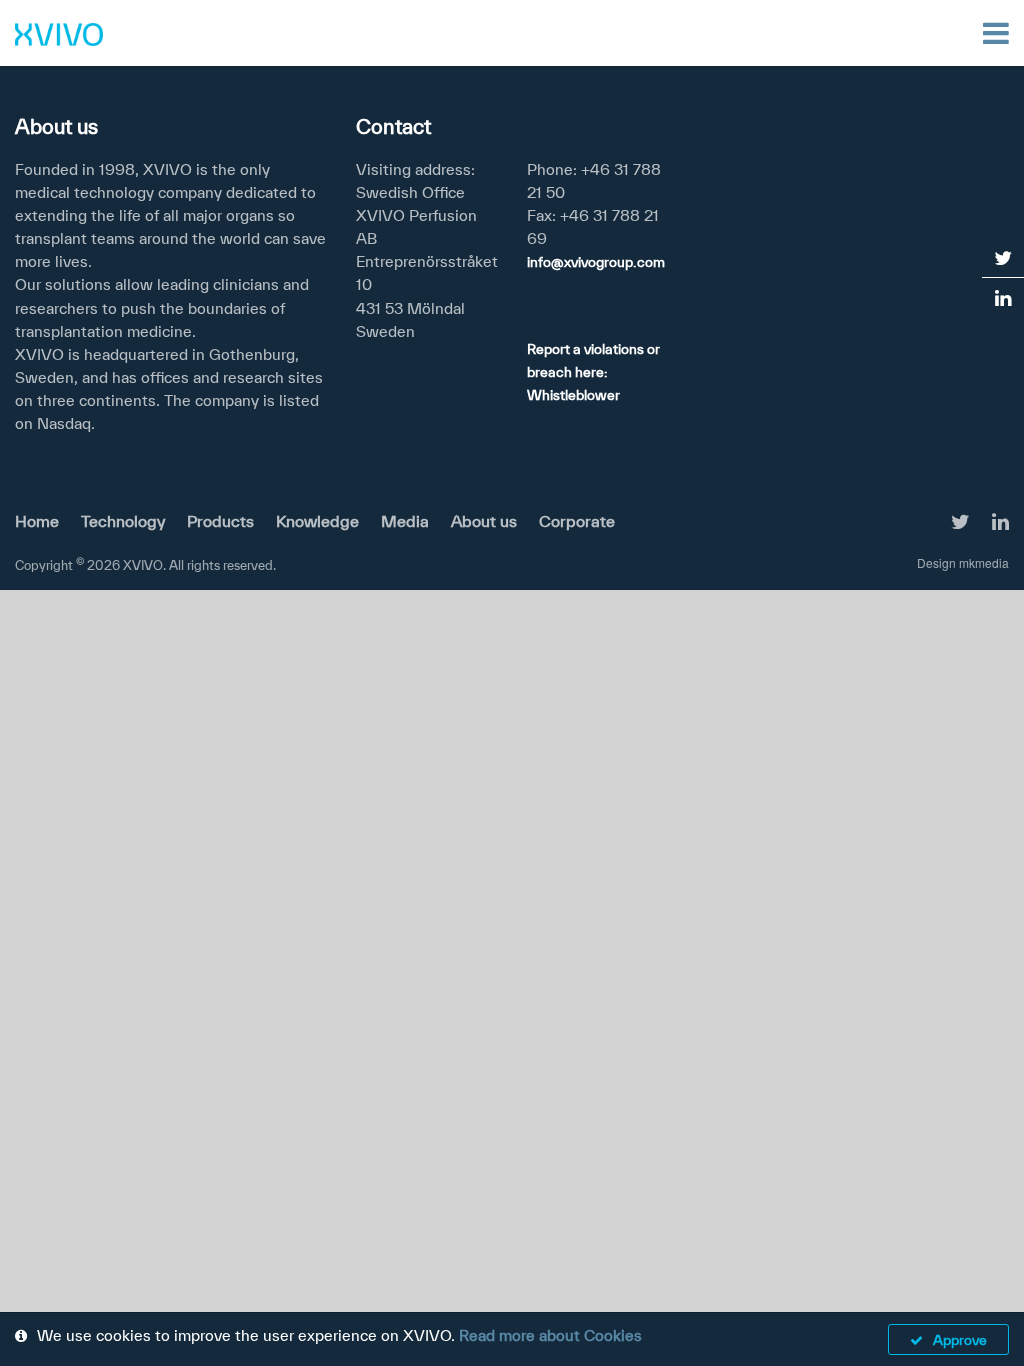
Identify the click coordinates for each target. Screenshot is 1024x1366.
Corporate (577, 521)
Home (37, 521)
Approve (960, 1340)
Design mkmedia (963, 562)
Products (220, 521)
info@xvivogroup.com (596, 262)
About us (484, 521)
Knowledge (317, 521)
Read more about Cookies (550, 1335)
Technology (123, 521)
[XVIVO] (59, 33)
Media (405, 521)
